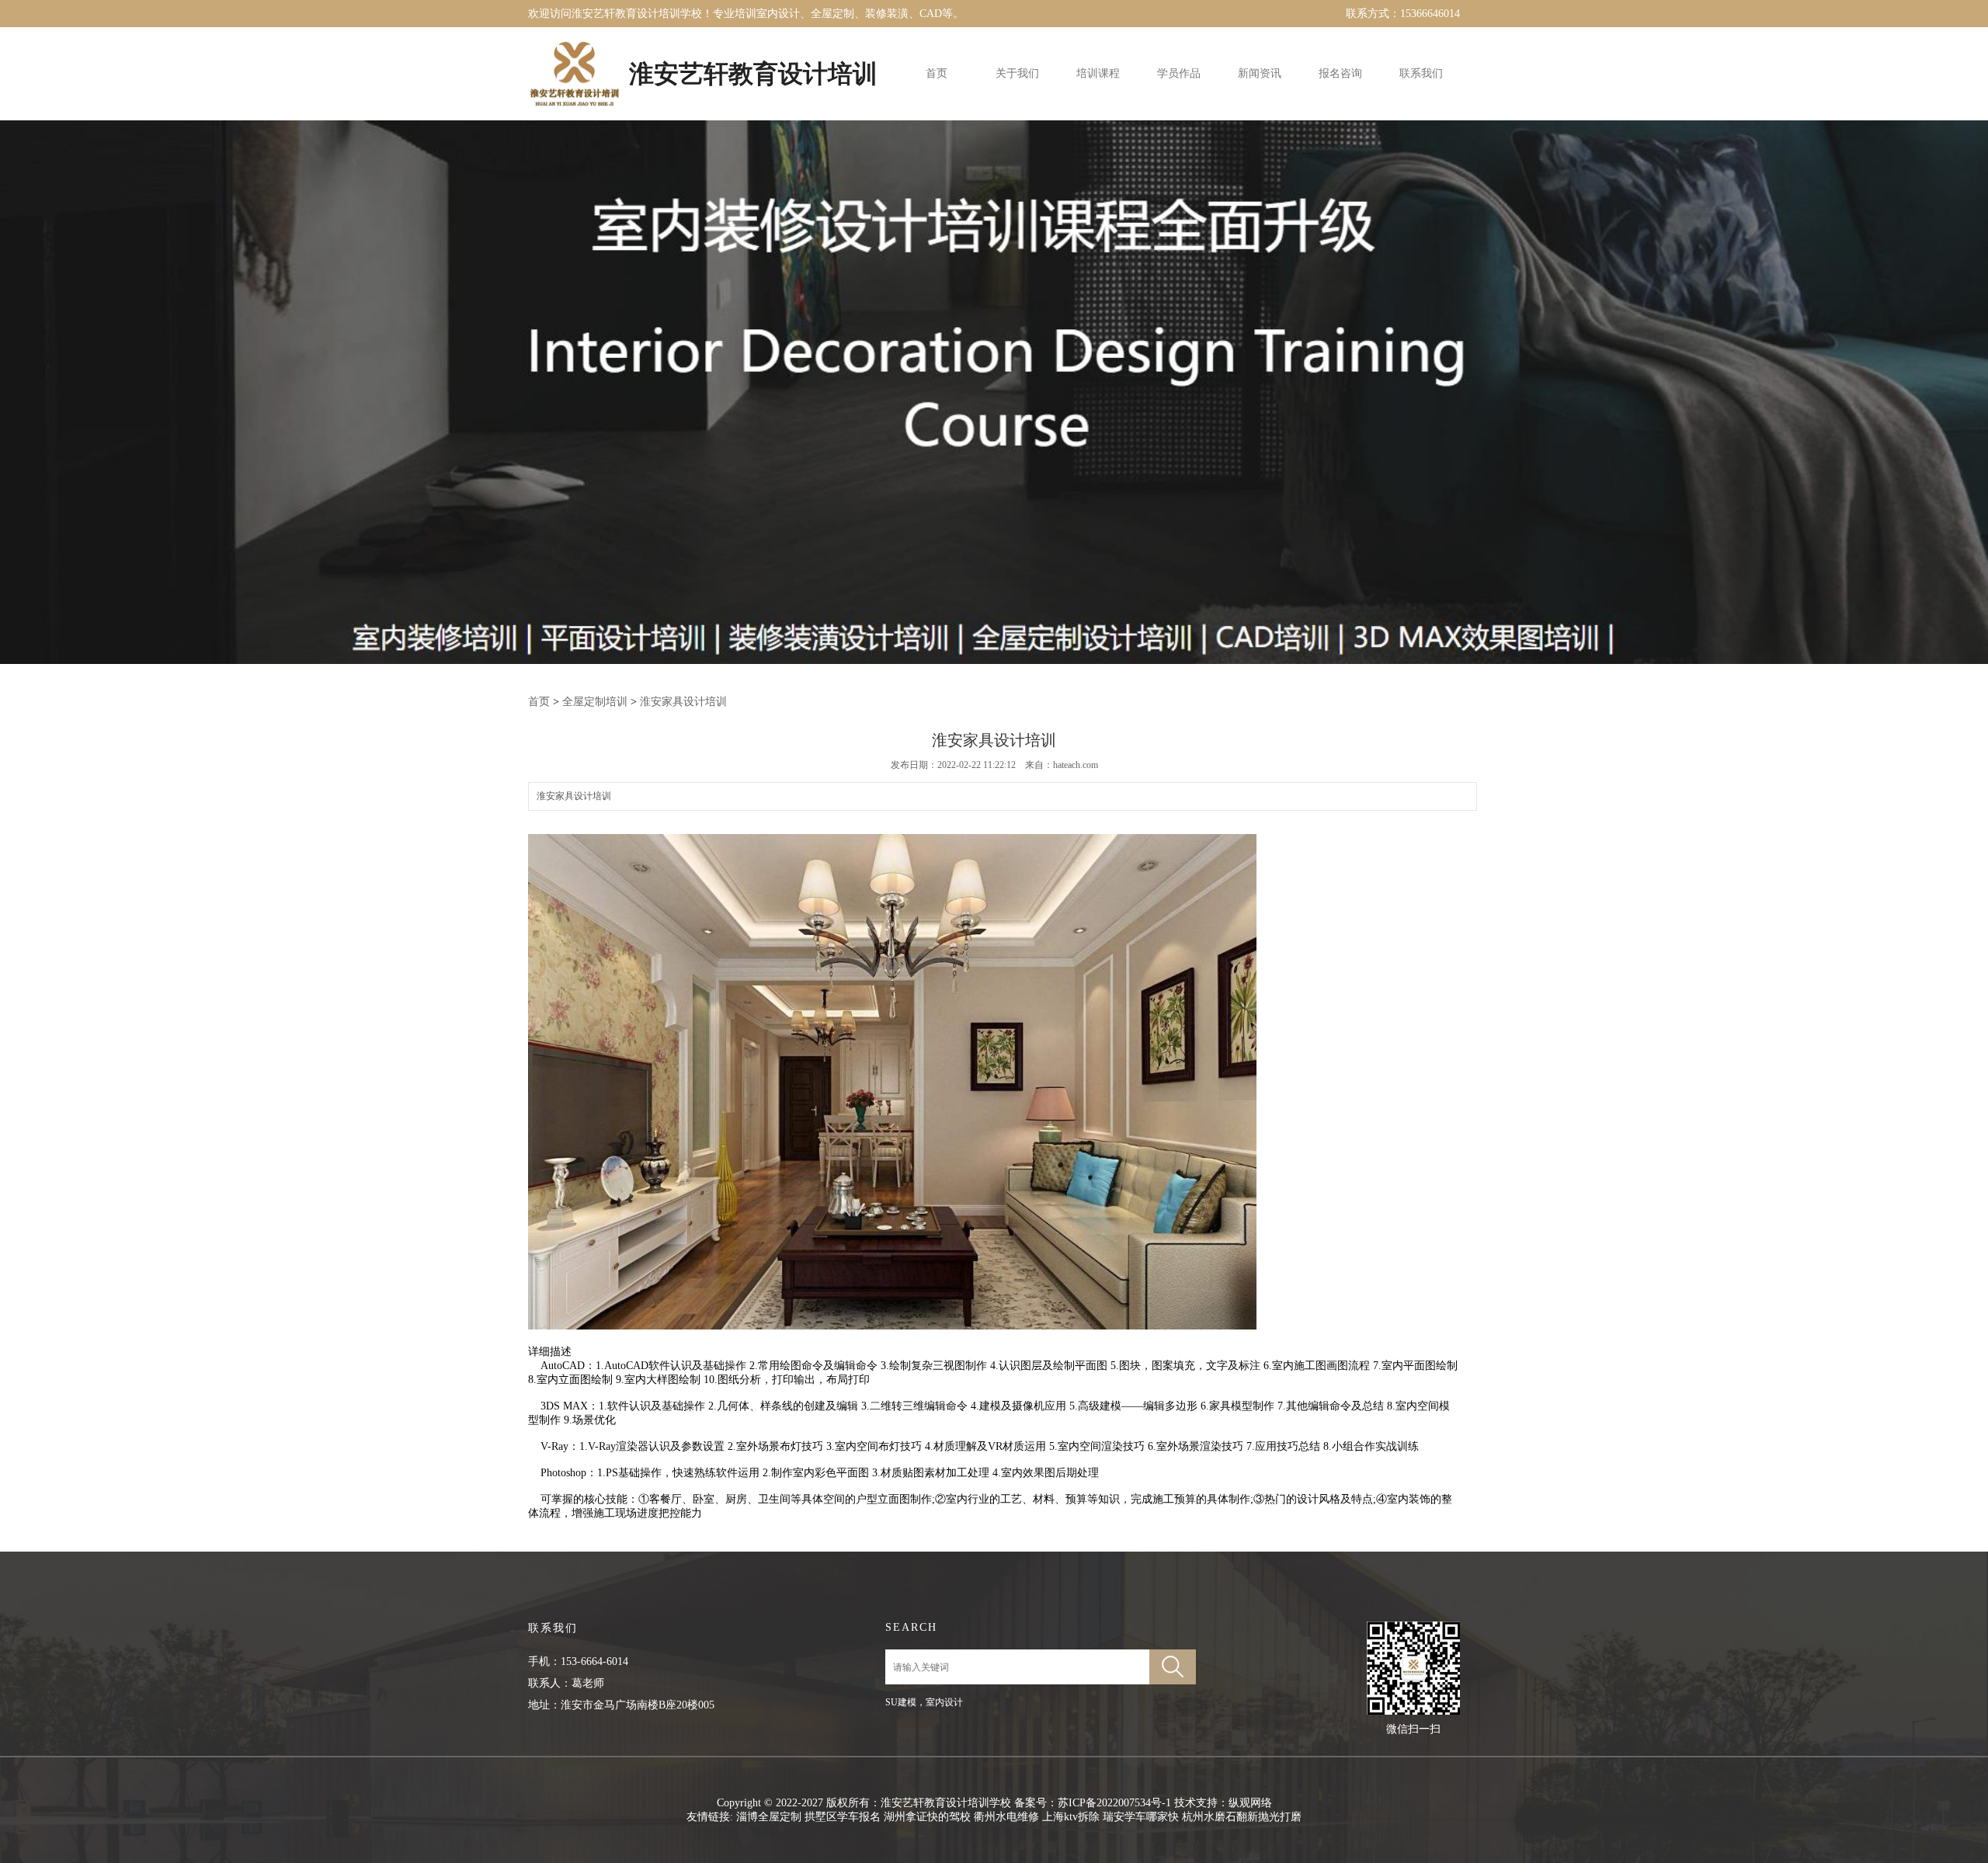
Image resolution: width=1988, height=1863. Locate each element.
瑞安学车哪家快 (1141, 1817)
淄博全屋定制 (769, 1817)
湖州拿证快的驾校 (927, 1817)
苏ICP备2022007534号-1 (1114, 1803)
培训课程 (1098, 73)
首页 (937, 73)
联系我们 (1421, 73)
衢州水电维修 (1006, 1817)
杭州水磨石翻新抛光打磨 (1242, 1817)
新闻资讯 (1260, 73)
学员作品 (1179, 73)
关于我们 (1017, 73)
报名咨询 (1340, 73)
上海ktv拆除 (1071, 1817)
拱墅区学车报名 (843, 1817)
